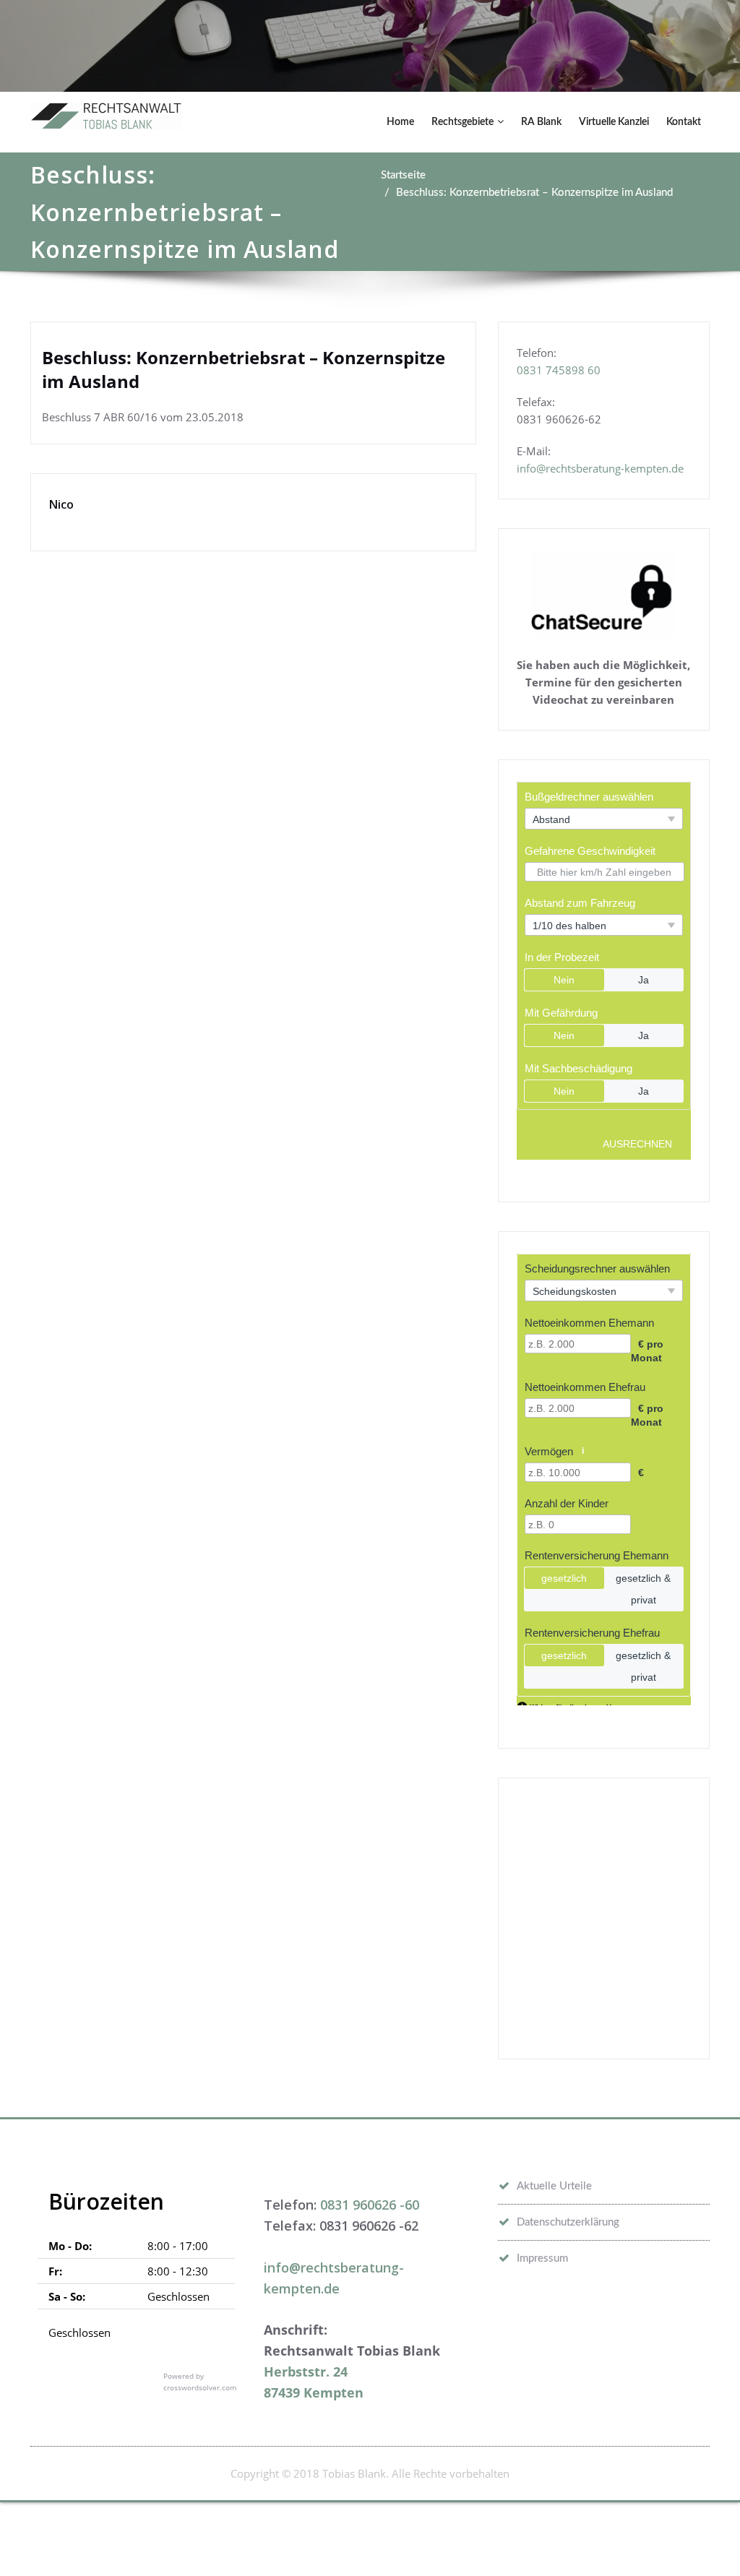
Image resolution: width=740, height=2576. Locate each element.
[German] (682, 2318)
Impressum (542, 2258)
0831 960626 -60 (370, 2205)
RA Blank (541, 122)
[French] (663, 2318)
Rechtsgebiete (462, 122)
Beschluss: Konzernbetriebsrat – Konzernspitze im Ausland (534, 193)
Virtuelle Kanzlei (614, 122)
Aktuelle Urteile (554, 2186)
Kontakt (684, 122)
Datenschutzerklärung (568, 2222)
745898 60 (573, 370)
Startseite (403, 175)
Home (400, 122)
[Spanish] (701, 2318)
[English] (645, 2318)
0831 (531, 370)
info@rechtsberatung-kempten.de (600, 468)
